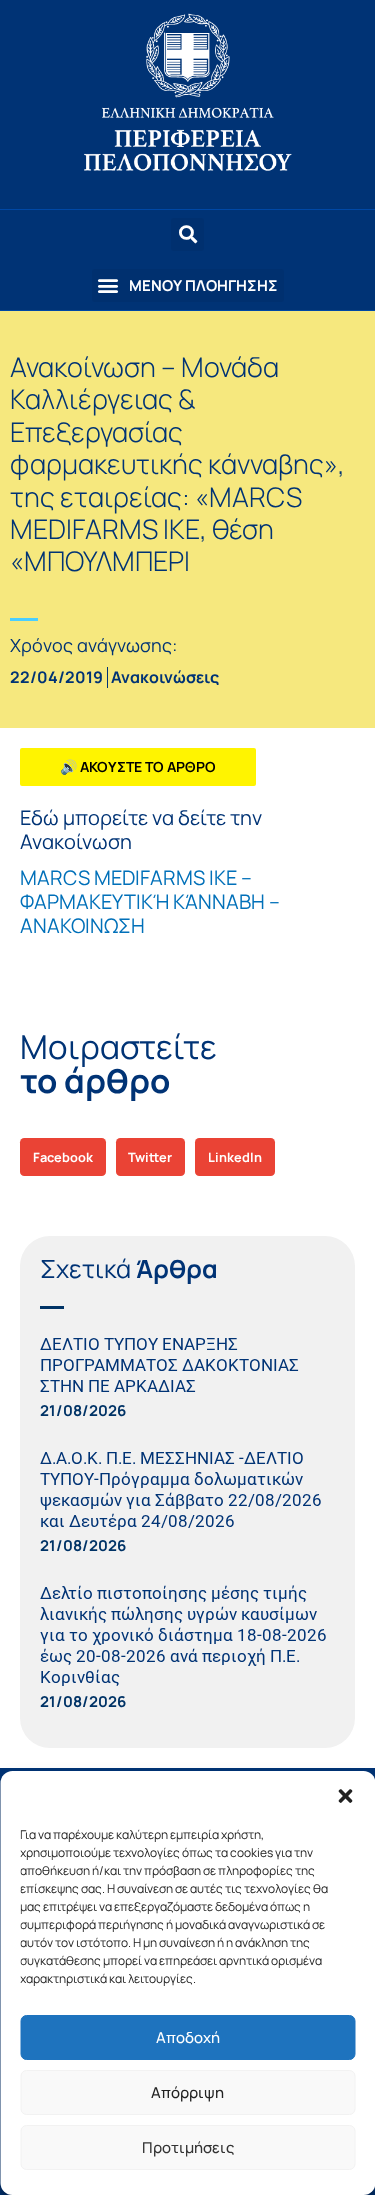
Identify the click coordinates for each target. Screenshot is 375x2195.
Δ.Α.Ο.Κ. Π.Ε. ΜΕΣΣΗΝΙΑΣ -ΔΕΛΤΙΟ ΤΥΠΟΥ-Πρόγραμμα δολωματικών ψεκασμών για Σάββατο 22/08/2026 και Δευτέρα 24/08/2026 (181, 1489)
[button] (345, 1796)
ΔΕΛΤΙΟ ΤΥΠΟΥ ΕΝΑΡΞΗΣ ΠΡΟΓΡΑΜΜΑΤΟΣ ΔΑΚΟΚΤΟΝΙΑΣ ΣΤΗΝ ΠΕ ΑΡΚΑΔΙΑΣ (169, 1365)
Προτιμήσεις (188, 2147)
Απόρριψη (187, 2092)
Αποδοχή (188, 2037)
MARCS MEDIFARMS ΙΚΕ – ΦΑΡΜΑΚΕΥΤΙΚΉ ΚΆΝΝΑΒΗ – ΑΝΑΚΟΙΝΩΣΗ (150, 901)
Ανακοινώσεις (165, 677)
